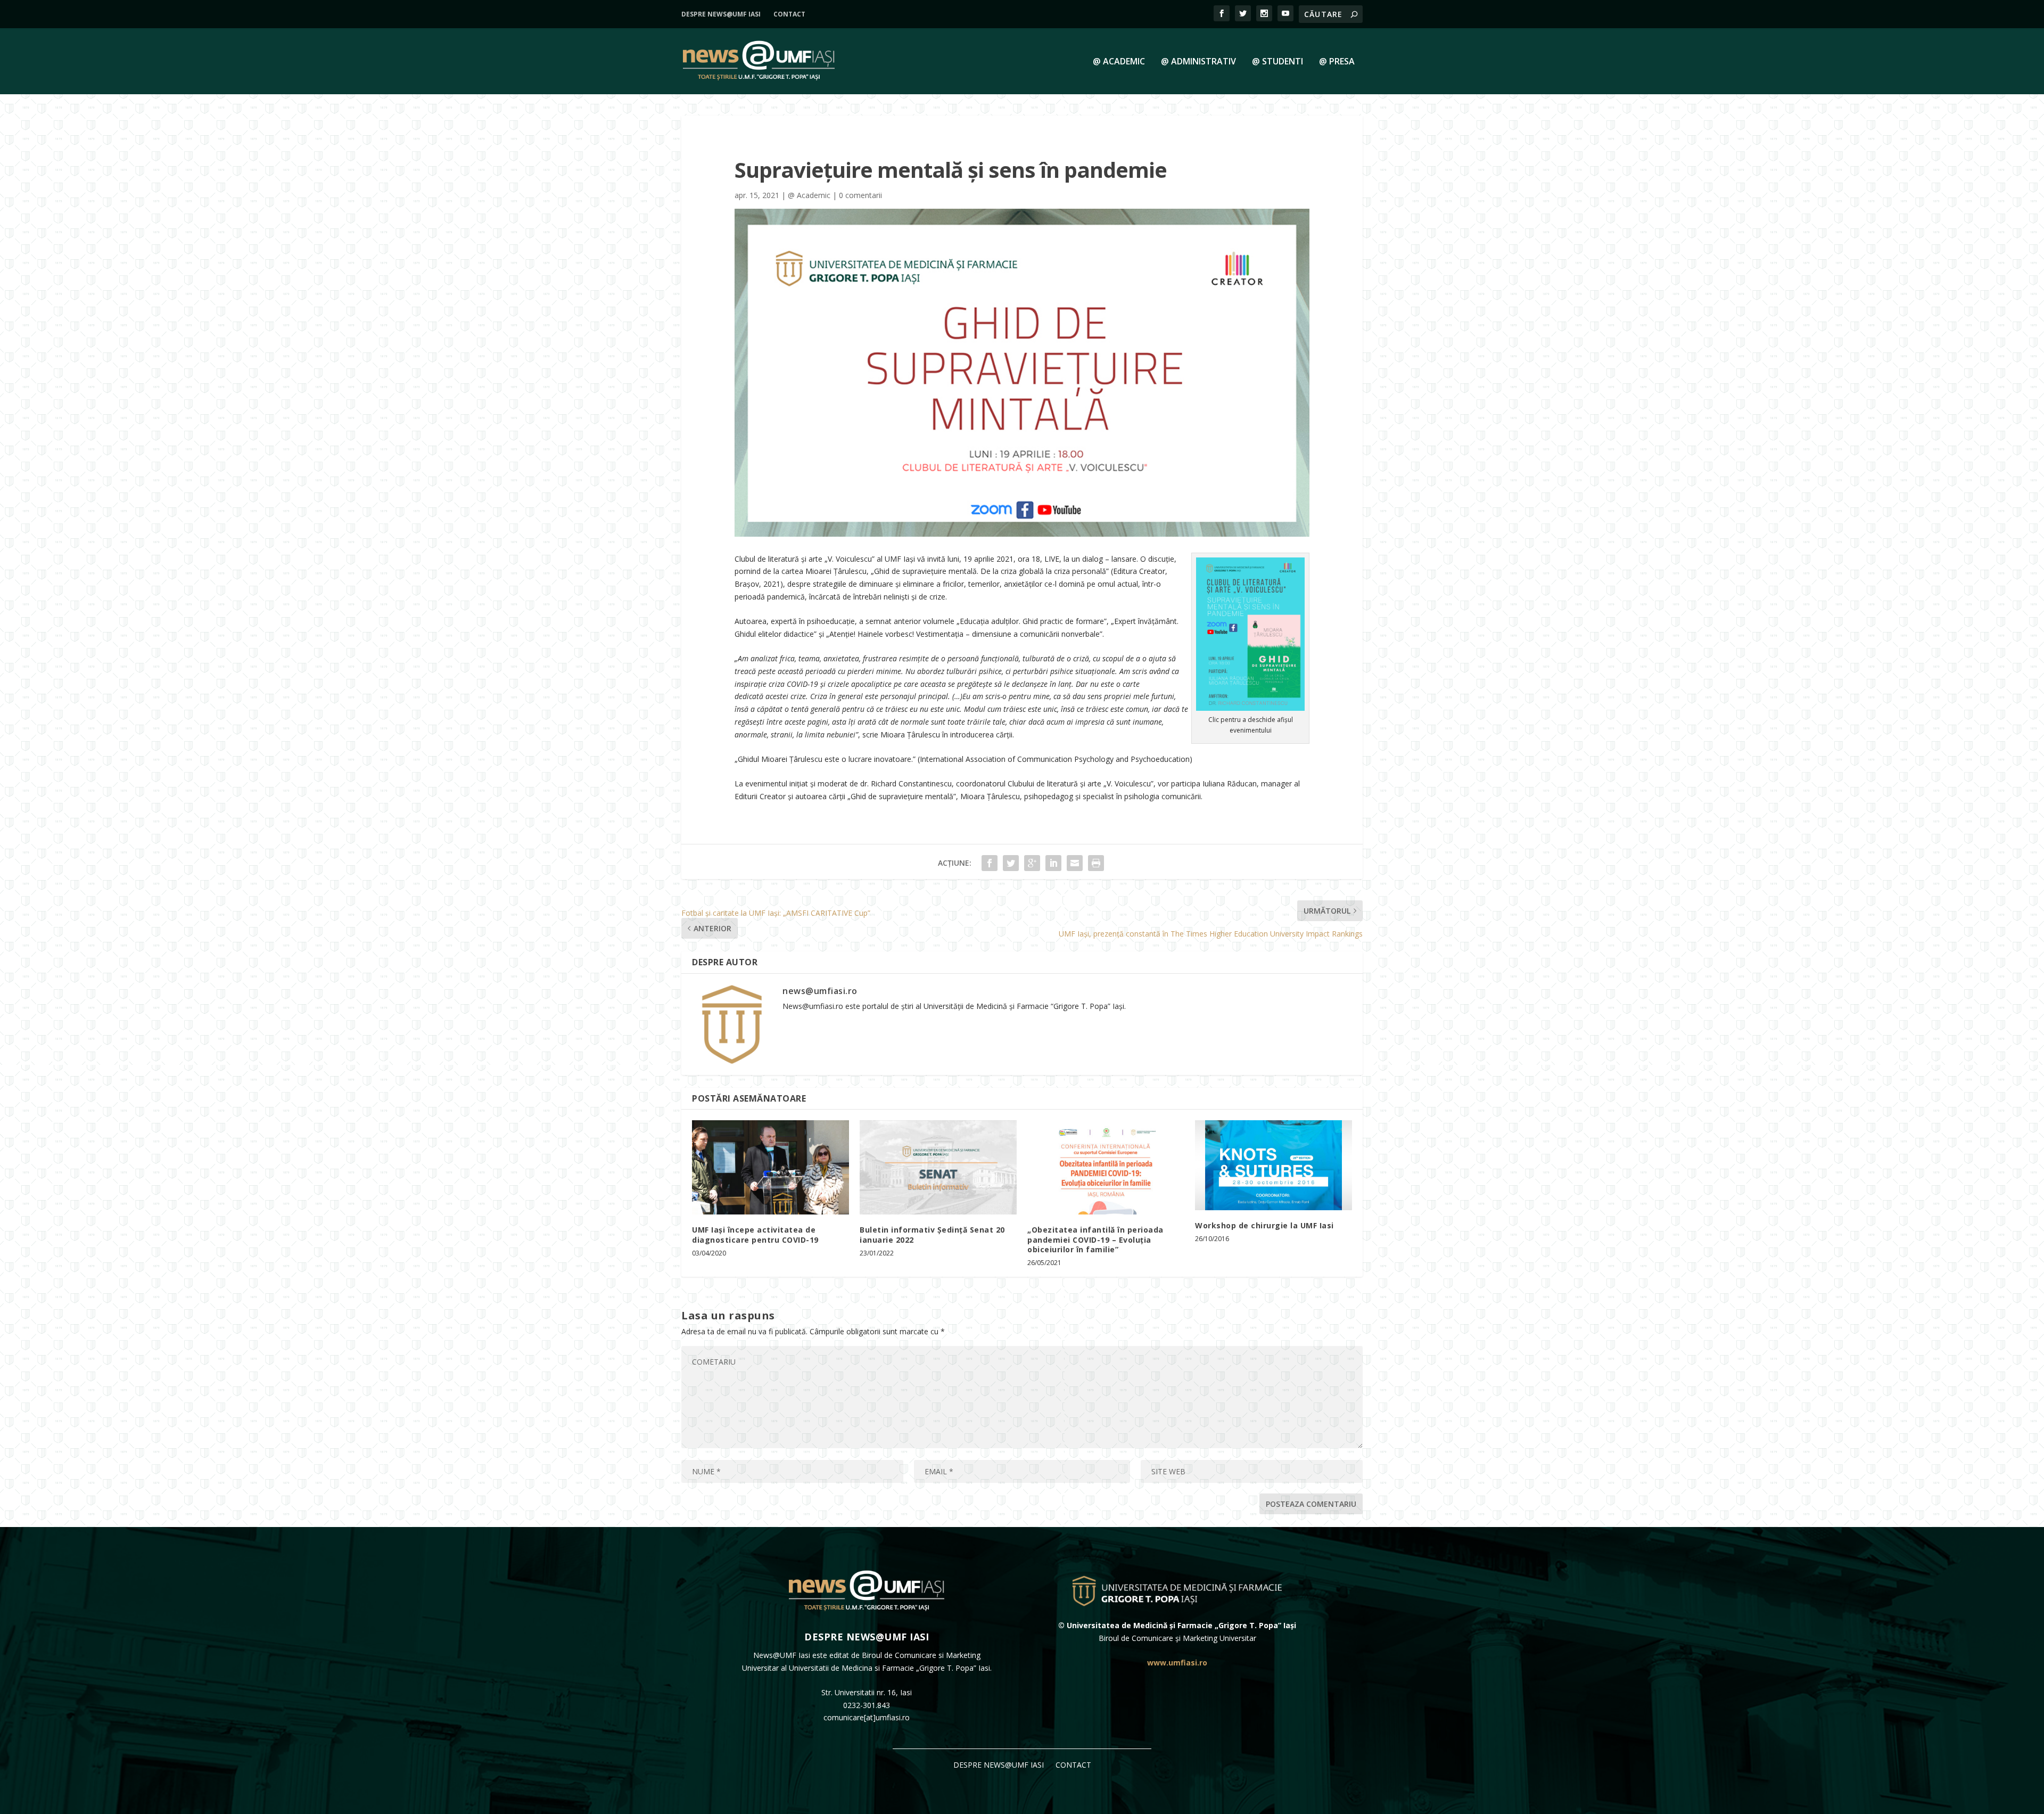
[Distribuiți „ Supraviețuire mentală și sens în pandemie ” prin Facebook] (990, 863)
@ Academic (1119, 62)
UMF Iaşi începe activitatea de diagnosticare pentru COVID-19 (755, 1234)
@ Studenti (1278, 62)
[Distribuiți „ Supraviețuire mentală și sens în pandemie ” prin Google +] (1032, 863)
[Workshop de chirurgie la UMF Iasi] (1274, 1165)
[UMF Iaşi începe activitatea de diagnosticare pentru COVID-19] (770, 1167)
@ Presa (1337, 62)
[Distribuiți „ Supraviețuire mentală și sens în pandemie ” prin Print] (1096, 863)
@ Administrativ (1198, 62)
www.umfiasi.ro (1177, 1663)
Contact (789, 14)
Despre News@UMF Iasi (721, 14)
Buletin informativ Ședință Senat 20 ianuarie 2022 (932, 1234)
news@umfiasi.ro (820, 991)
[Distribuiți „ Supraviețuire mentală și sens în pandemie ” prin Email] (1075, 863)
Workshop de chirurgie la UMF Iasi (1264, 1225)
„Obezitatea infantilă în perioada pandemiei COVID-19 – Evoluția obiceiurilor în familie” (1095, 1239)
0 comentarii (860, 195)
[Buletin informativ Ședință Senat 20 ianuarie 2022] (938, 1167)
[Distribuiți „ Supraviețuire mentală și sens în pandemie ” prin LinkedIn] (1053, 863)
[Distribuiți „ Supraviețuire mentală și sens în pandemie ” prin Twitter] (1011, 863)
